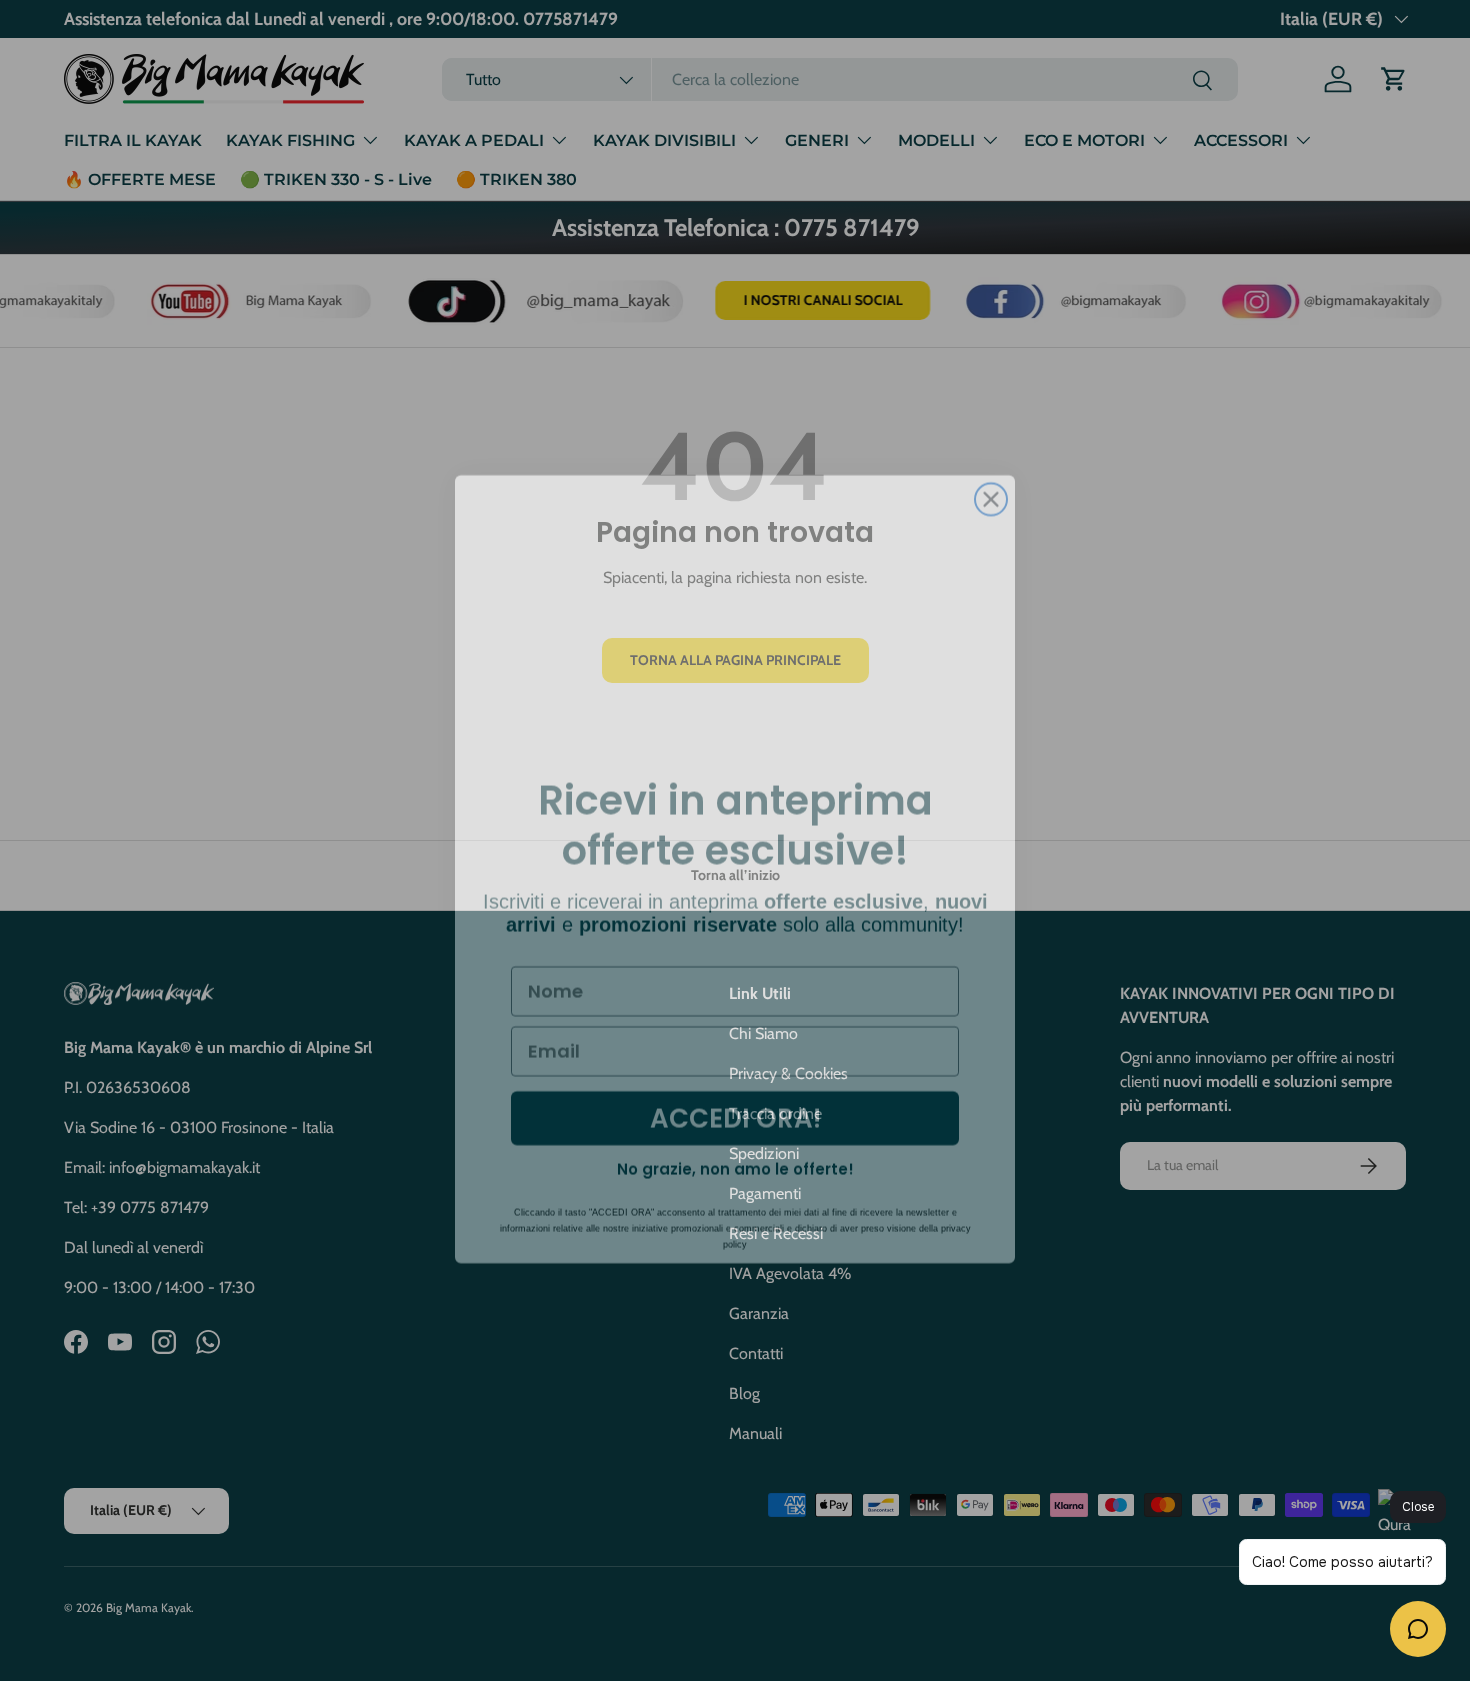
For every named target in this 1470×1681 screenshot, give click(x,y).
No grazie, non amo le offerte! (735, 1140)
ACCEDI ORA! (735, 1090)
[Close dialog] (991, 471)
